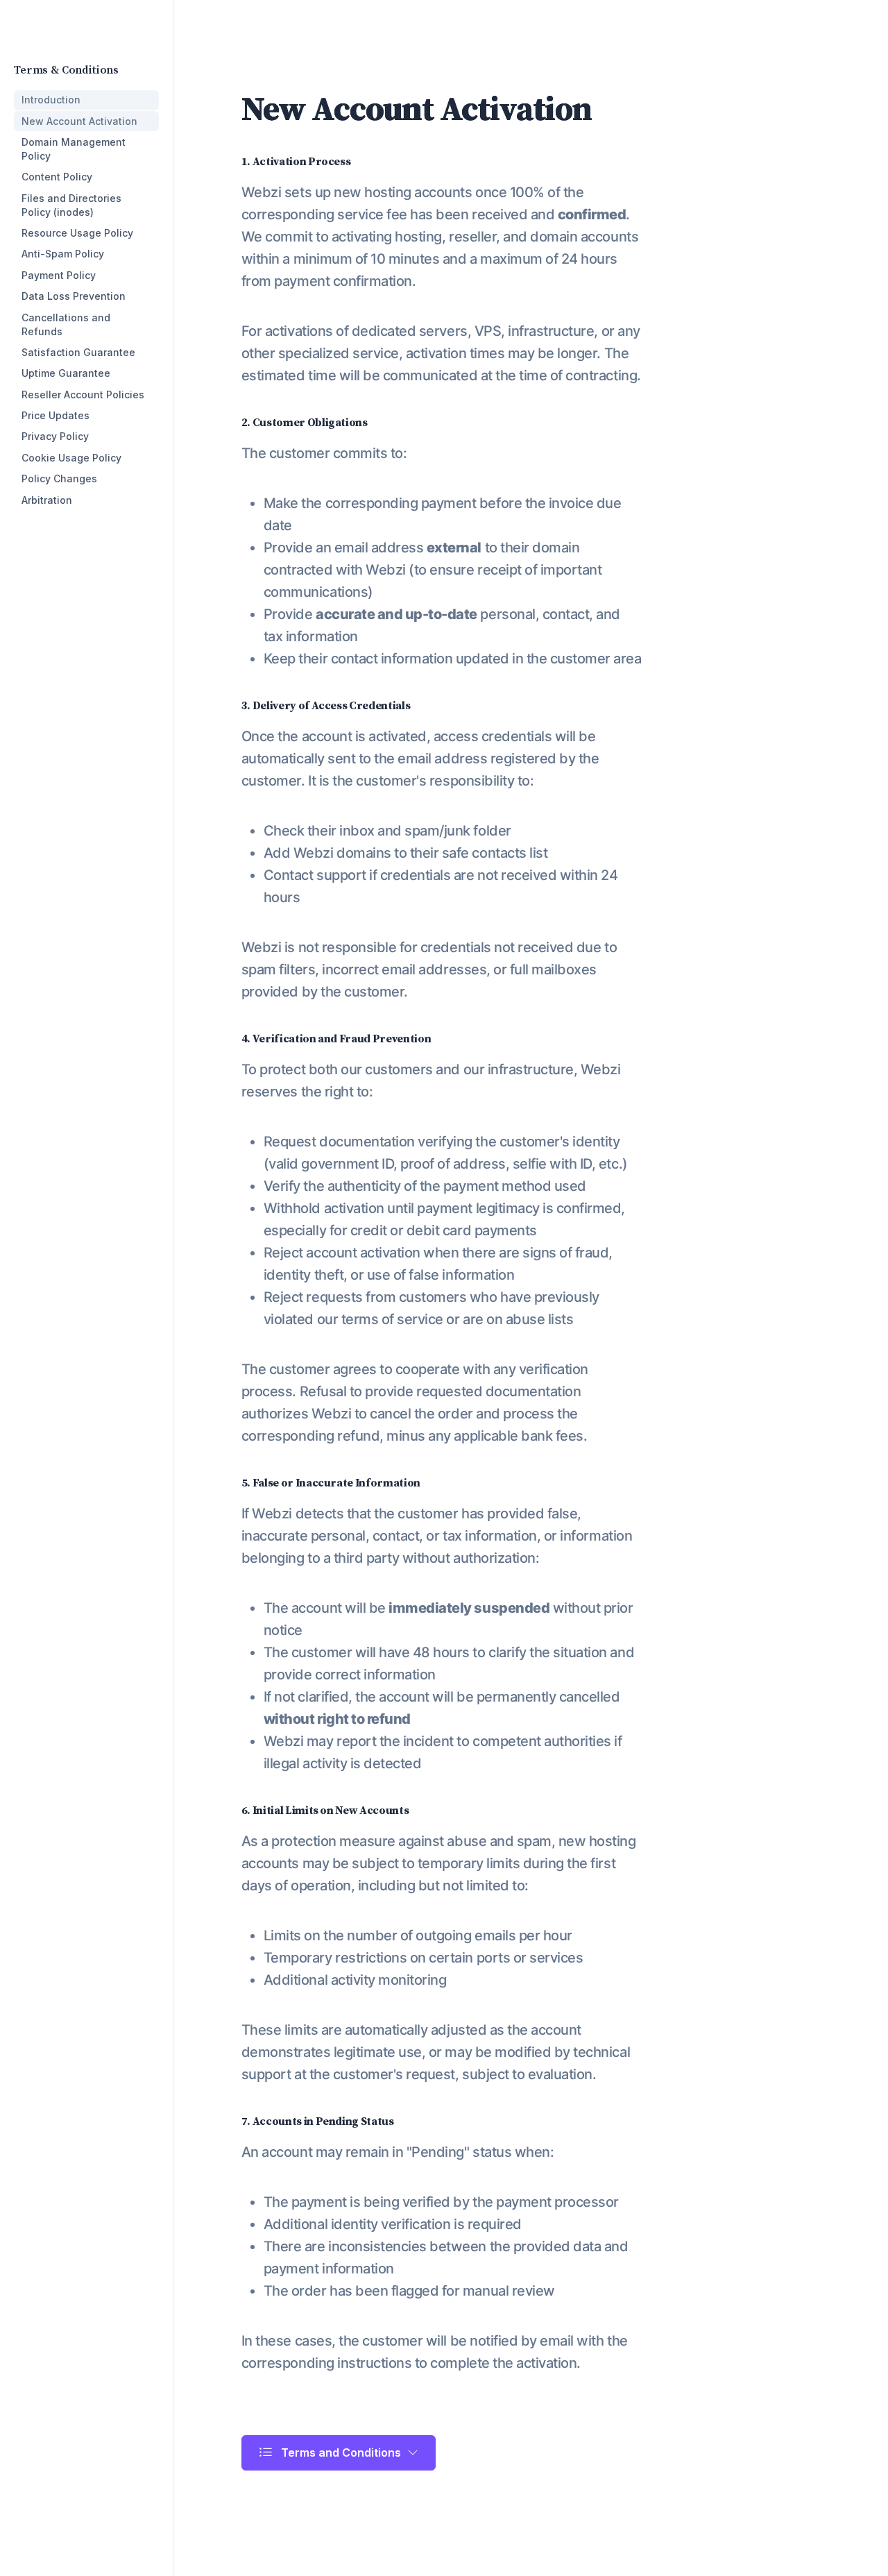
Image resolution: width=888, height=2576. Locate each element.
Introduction (51, 100)
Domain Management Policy (74, 149)
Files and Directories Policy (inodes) (71, 205)
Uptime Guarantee (66, 373)
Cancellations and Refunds (66, 324)
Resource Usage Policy (77, 233)
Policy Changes (59, 478)
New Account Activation (79, 121)
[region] (86, 278)
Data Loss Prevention (74, 296)
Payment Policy (59, 275)
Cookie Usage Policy (71, 458)
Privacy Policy (55, 436)
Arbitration (47, 500)
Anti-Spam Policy (63, 254)
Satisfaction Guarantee (78, 352)
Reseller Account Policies (83, 395)
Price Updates (55, 415)
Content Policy (57, 177)
